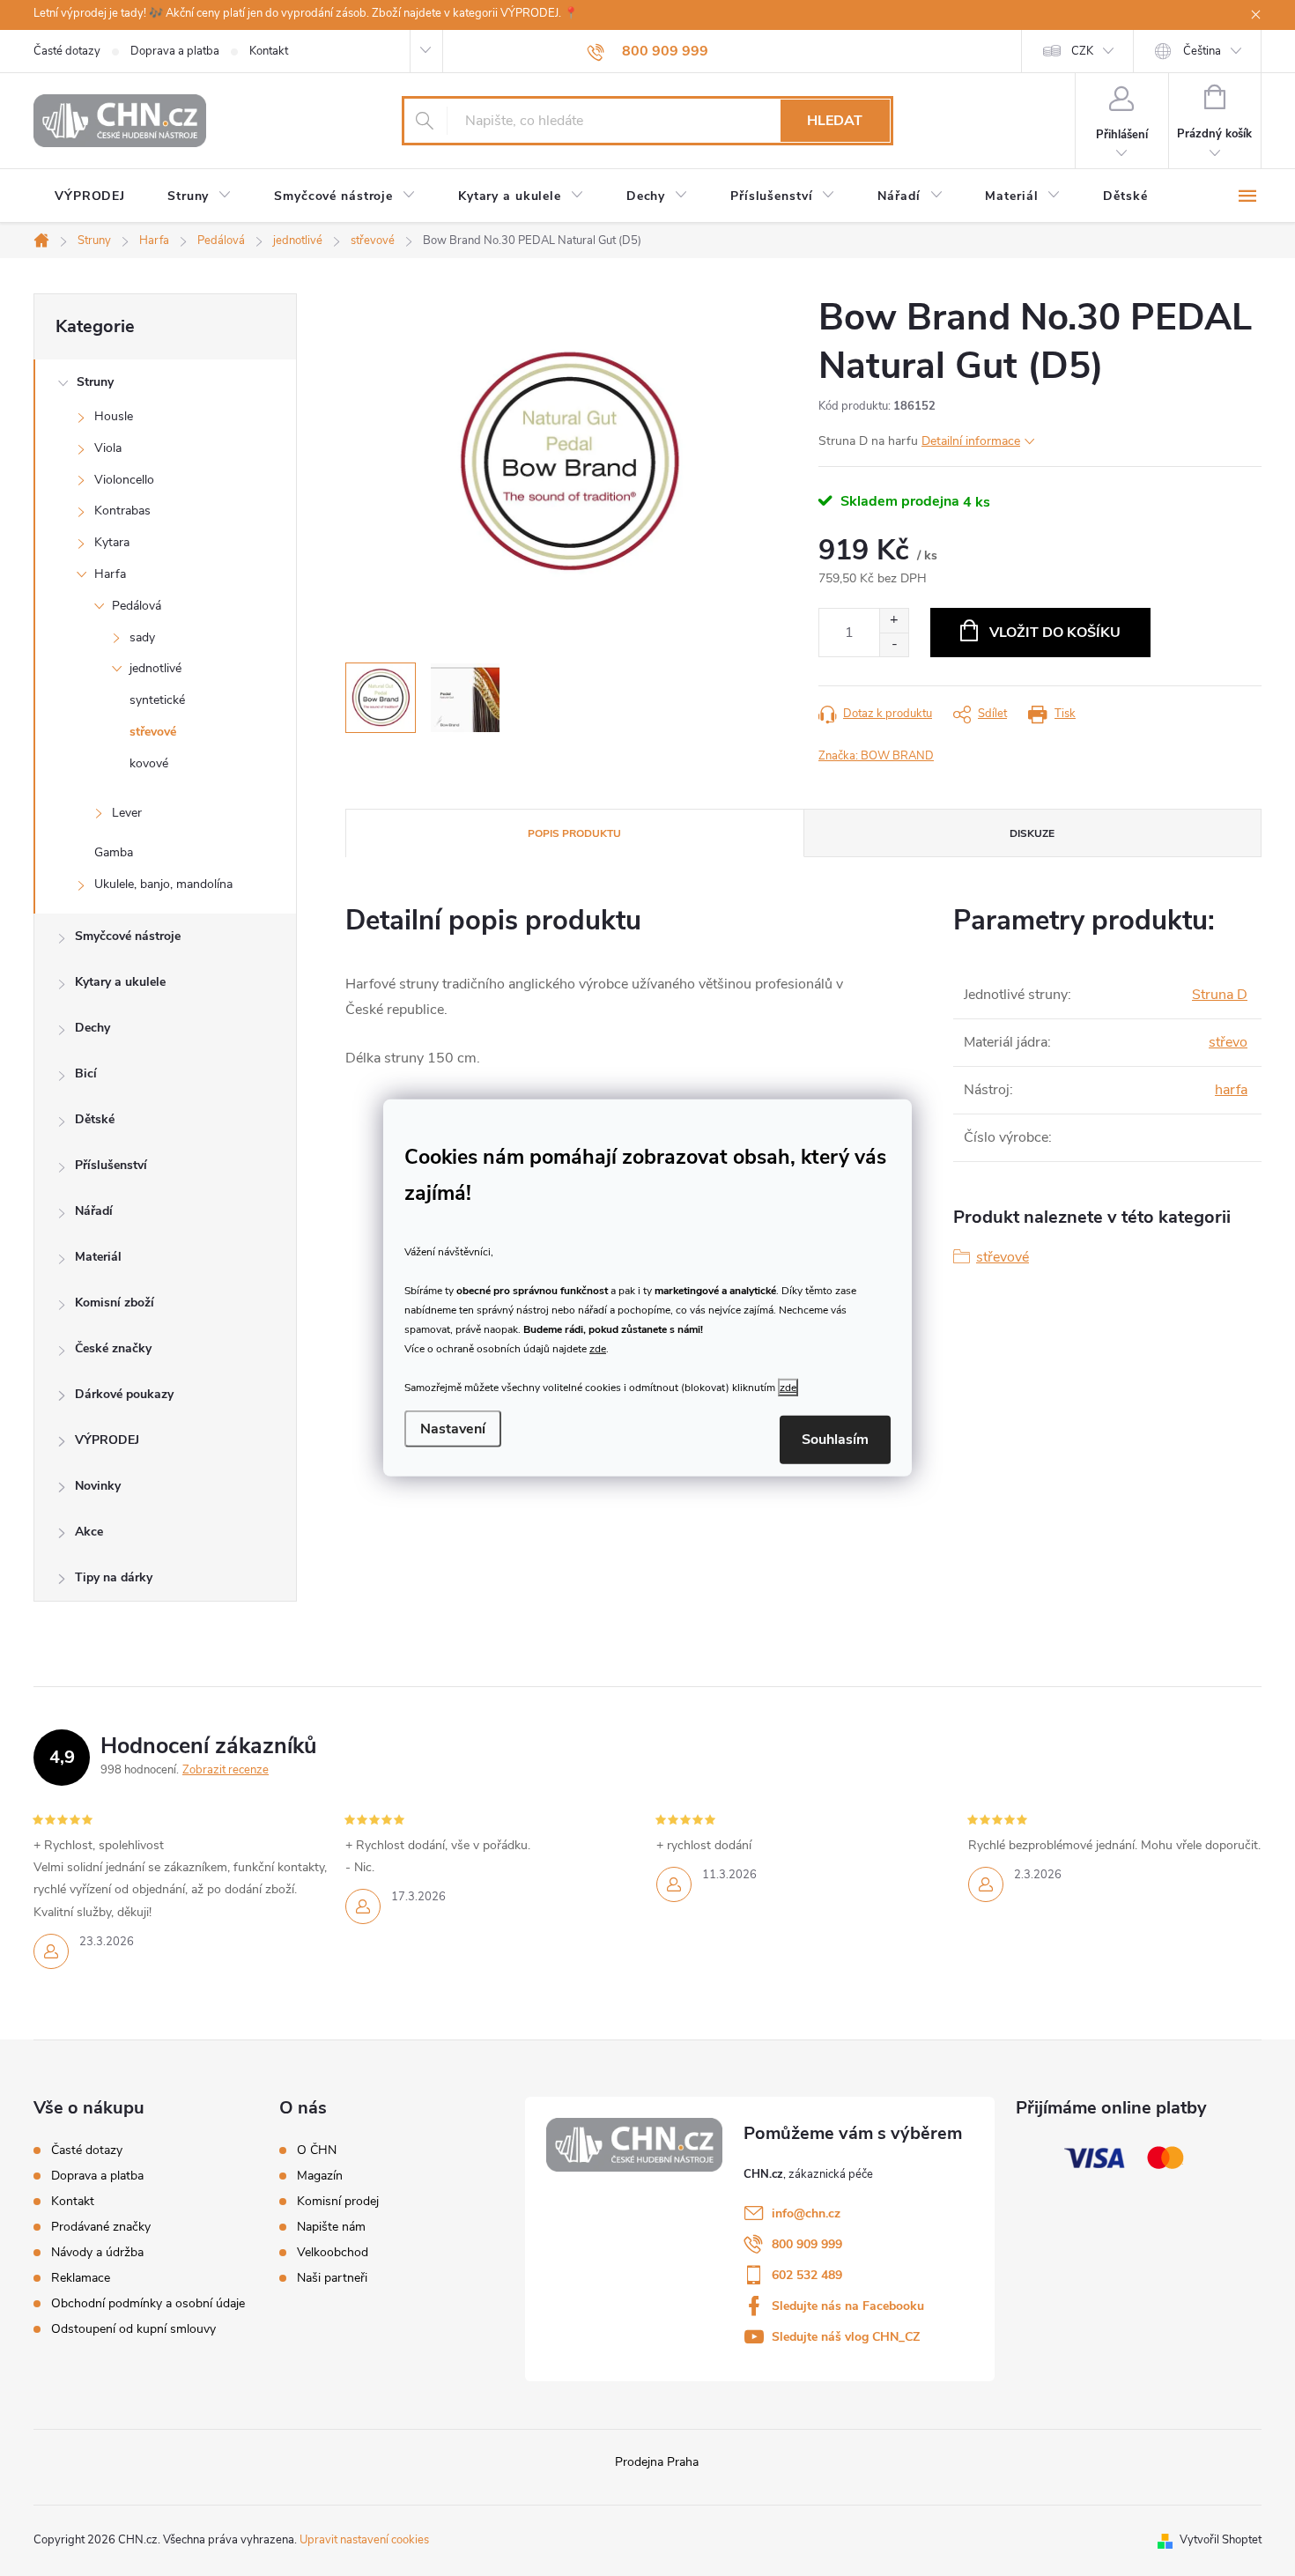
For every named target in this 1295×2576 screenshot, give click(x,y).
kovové (149, 763)
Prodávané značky (101, 2227)
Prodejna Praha (657, 2462)
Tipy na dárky (114, 1577)
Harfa (110, 574)
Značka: (876, 756)
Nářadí (94, 1211)
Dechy (92, 1028)
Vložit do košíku (1055, 633)
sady (142, 637)
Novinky (98, 1486)
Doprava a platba (175, 51)
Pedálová (137, 606)
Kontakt (269, 51)
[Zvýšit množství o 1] (894, 621)
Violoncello (124, 480)
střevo (1228, 1042)
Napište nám (331, 2227)
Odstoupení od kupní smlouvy (133, 2329)
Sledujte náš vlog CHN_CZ (846, 2337)
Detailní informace (971, 441)
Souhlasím (835, 1440)
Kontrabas (122, 511)
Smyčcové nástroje (128, 936)
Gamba (114, 852)
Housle (114, 416)
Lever (127, 813)
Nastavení (453, 1429)
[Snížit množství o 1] (894, 644)
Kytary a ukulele (120, 982)
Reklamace (81, 2278)
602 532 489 (807, 2275)
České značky (113, 1348)
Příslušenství (111, 1165)
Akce (89, 1532)
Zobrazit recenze (226, 1770)
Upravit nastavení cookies (364, 2540)
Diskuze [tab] (1032, 833)
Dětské (95, 1119)
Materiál (98, 1257)
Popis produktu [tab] (574, 833)
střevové (153, 732)
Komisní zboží (115, 1303)
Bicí (86, 1073)
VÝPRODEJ (107, 1440)
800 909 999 (807, 2244)
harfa (1231, 1090)
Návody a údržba (97, 2252)
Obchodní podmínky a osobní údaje (148, 2303)
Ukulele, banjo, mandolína (163, 884)
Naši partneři (332, 2278)
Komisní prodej (338, 2202)
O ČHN (317, 2150)
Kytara (112, 542)
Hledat (835, 121)
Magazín (320, 2176)
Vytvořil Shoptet (1221, 2540)
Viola (108, 448)
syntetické (157, 700)
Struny (95, 382)
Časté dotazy (67, 51)
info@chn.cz (806, 2213)
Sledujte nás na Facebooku (848, 2306)
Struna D (1220, 995)
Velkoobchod (333, 2253)
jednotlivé (155, 668)
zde (598, 1348)
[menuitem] (90, 196)
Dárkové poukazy (124, 1394)
